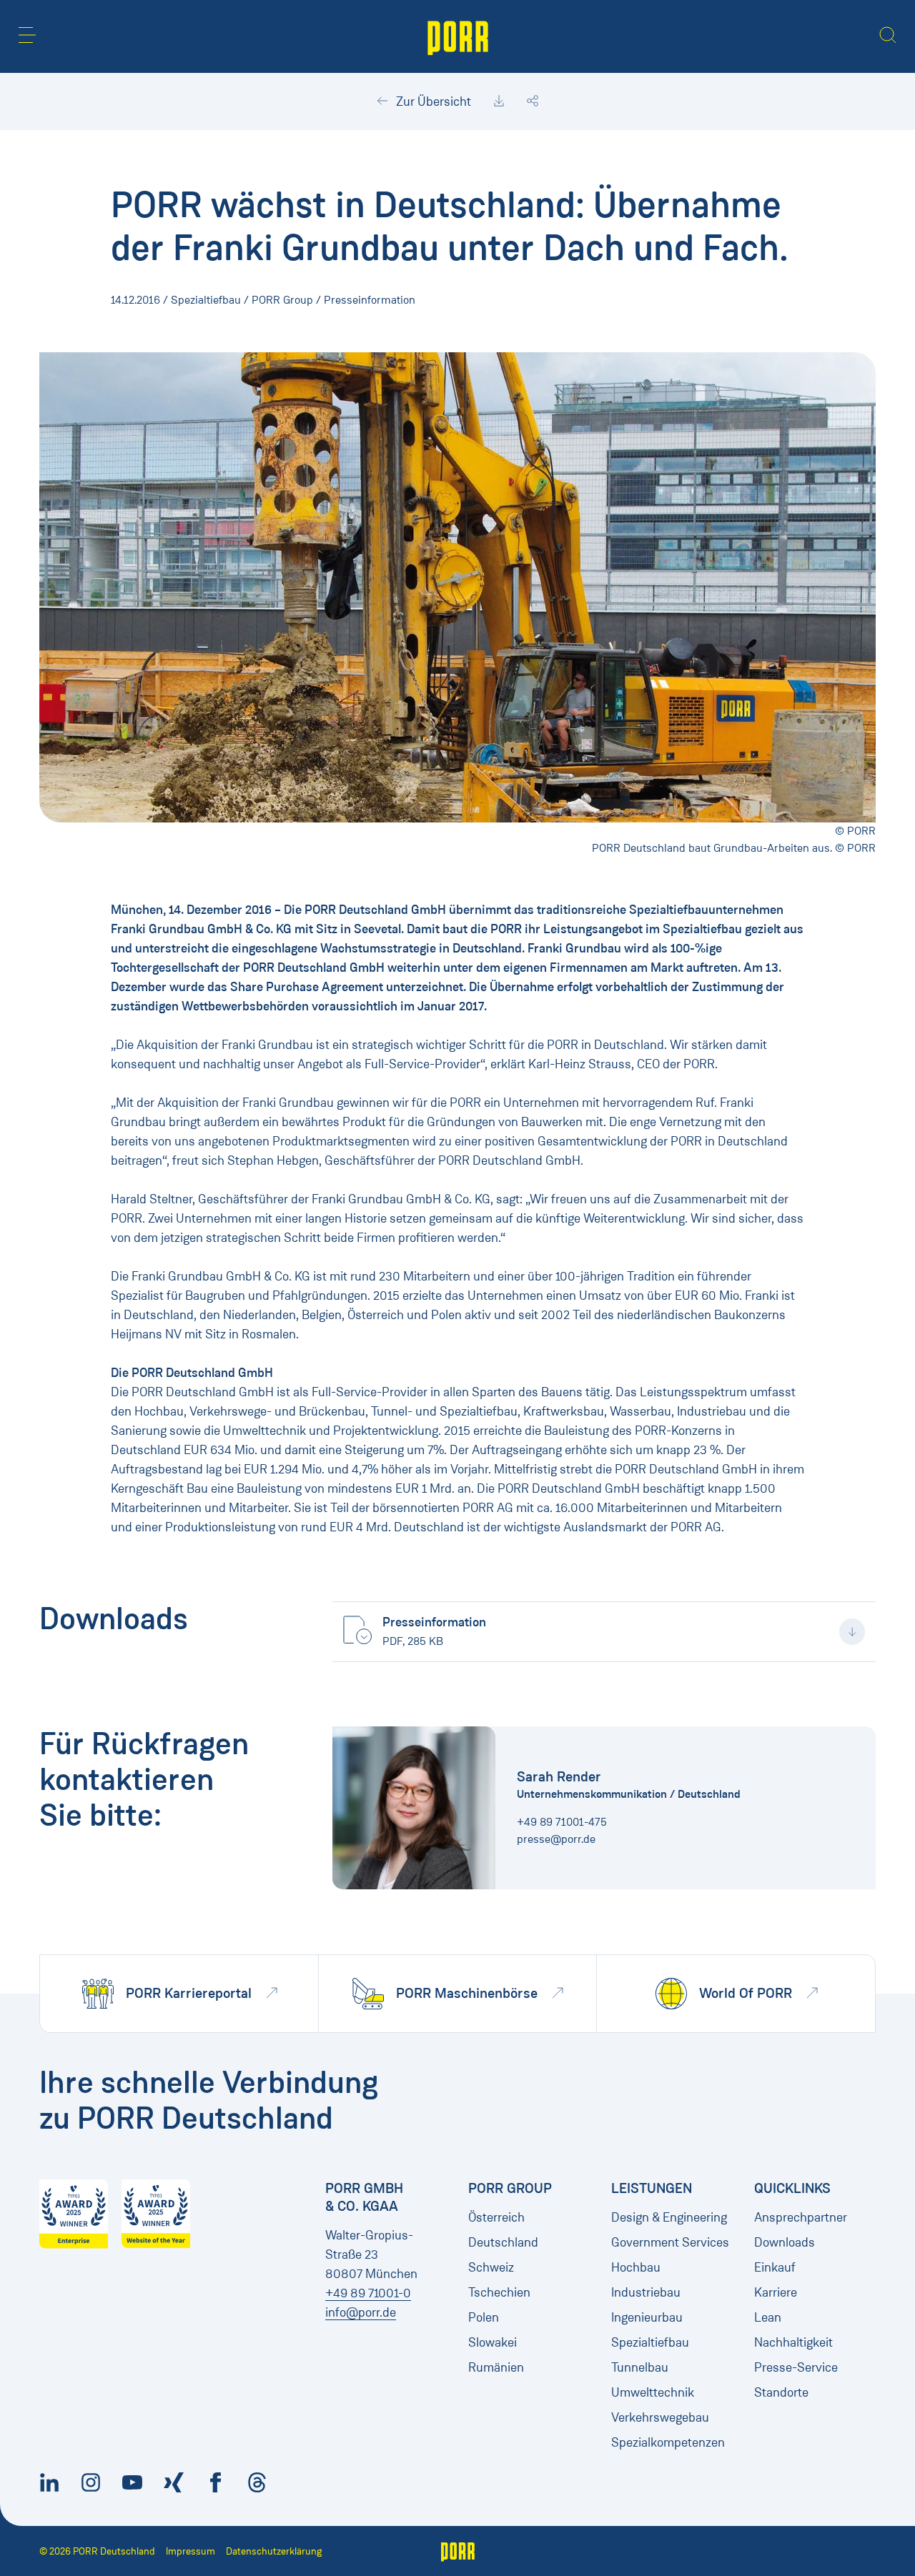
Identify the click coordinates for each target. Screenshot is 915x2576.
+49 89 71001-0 (368, 2293)
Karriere (776, 2292)
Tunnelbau (640, 2367)
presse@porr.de (556, 1839)
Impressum (191, 2551)
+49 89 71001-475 (562, 1822)
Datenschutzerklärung (274, 2551)
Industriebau (646, 2292)
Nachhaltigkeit (793, 2342)
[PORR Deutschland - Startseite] (458, 36)
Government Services (670, 2242)
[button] (27, 35)
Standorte (781, 2392)
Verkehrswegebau (660, 2417)
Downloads (785, 2242)
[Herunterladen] (499, 101)
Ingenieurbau (647, 2317)
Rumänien (496, 2367)
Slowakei (493, 2342)
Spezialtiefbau (650, 2342)
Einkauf (775, 2267)
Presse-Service (796, 2367)
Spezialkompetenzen (668, 2442)
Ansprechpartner (801, 2217)
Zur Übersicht (432, 101)
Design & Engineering (669, 2217)
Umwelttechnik (653, 2392)
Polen (484, 2317)
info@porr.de (361, 2312)
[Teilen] (533, 101)
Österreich (496, 2217)
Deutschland (503, 2242)
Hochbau (636, 2267)
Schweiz (491, 2267)
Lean (768, 2317)
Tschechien (499, 2292)
